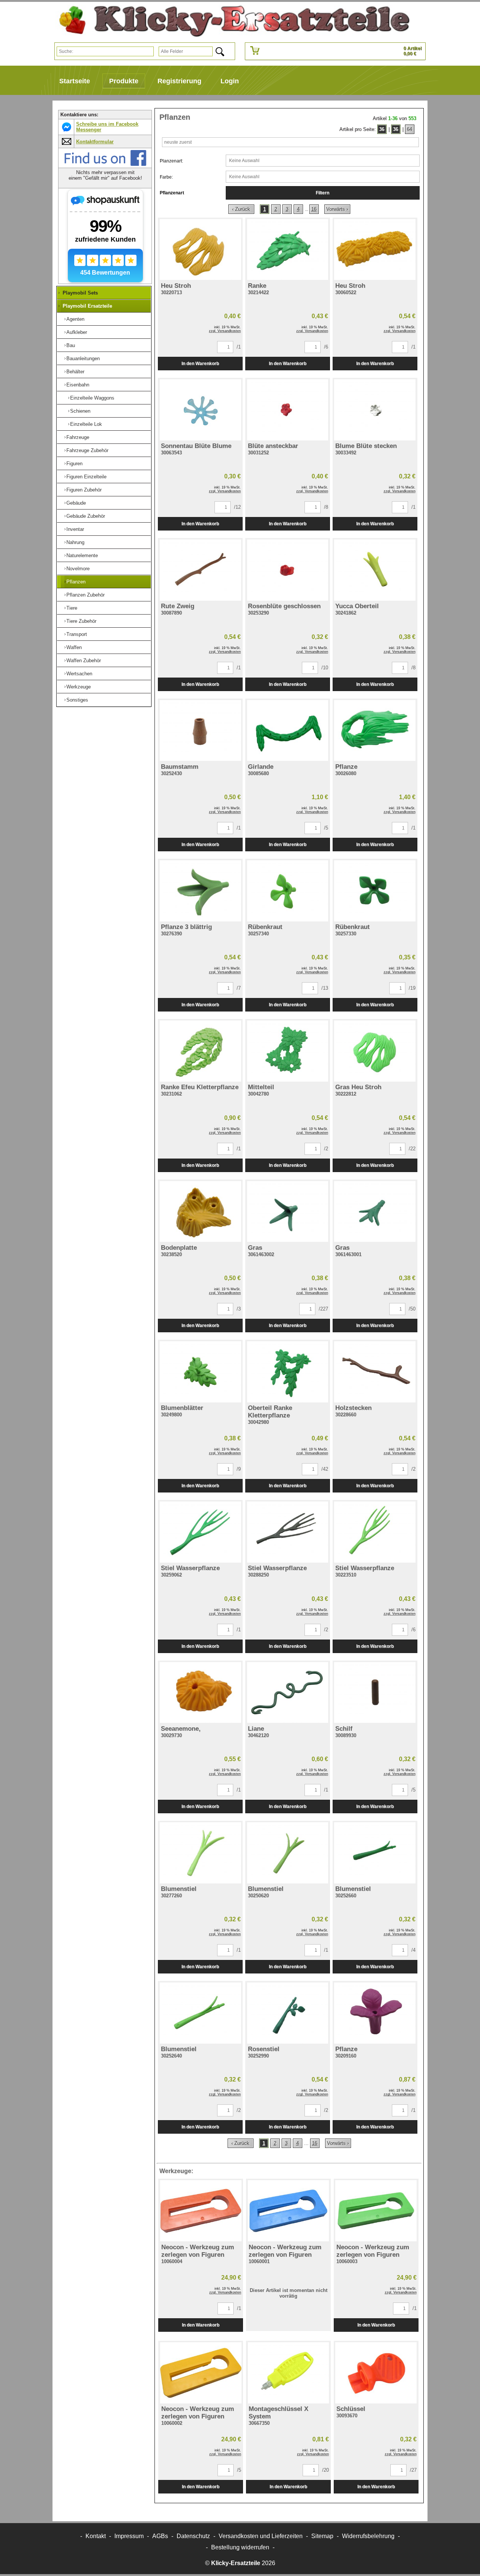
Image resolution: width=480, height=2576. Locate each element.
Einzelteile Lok (86, 424)
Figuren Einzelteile (86, 477)
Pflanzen (76, 582)
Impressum (129, 2536)
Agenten (75, 319)
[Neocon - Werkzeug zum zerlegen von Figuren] (201, 2211)
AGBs (160, 2536)
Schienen (80, 411)
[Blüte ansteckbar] (288, 410)
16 (314, 209)
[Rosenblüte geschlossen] (288, 570)
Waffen (74, 647)
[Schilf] (375, 1693)
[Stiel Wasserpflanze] (200, 1532)
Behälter (75, 372)
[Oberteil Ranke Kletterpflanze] (288, 1372)
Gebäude (76, 503)
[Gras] (288, 1212)
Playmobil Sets (80, 293)
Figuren (74, 464)
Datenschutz (193, 2536)
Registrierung (179, 81)
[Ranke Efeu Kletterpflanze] (200, 1051)
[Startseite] (231, 21)
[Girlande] (288, 731)
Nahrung (75, 542)
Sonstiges (77, 700)
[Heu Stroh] (200, 250)
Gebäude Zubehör (86, 516)
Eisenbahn (78, 385)
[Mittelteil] (288, 1051)
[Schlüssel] (376, 2373)
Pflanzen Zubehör (85, 595)
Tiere (72, 608)
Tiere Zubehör (81, 621)
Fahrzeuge (78, 437)
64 (409, 129)
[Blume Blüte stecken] (375, 410)
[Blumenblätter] (200, 1372)
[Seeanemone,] (200, 1693)
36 (382, 129)
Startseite (75, 81)
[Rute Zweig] (200, 570)
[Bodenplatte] (200, 1212)
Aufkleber (77, 332)
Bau (71, 345)
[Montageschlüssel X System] (288, 2373)
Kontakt (96, 2536)
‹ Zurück (241, 209)
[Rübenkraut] (288, 891)
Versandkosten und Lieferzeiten (261, 2536)
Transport (77, 634)
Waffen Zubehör (84, 661)
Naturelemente (82, 555)
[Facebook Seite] (105, 165)
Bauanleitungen (83, 358)
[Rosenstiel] (288, 2013)
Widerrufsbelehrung (368, 2536)
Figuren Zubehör (84, 490)
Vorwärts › (337, 209)
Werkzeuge (79, 687)
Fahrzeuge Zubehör (87, 450)
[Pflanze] (375, 731)
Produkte (124, 81)
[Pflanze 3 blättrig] (200, 891)
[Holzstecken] (375, 1372)
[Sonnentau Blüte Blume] (200, 410)
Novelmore (78, 569)
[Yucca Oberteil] (375, 570)
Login (230, 81)
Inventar (75, 529)
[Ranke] (288, 250)
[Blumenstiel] (200, 1853)
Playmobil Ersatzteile (87, 306)
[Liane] (288, 1693)
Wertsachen (79, 674)
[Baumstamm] (200, 731)
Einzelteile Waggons (92, 398)
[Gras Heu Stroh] (375, 1051)
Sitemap (322, 2536)
